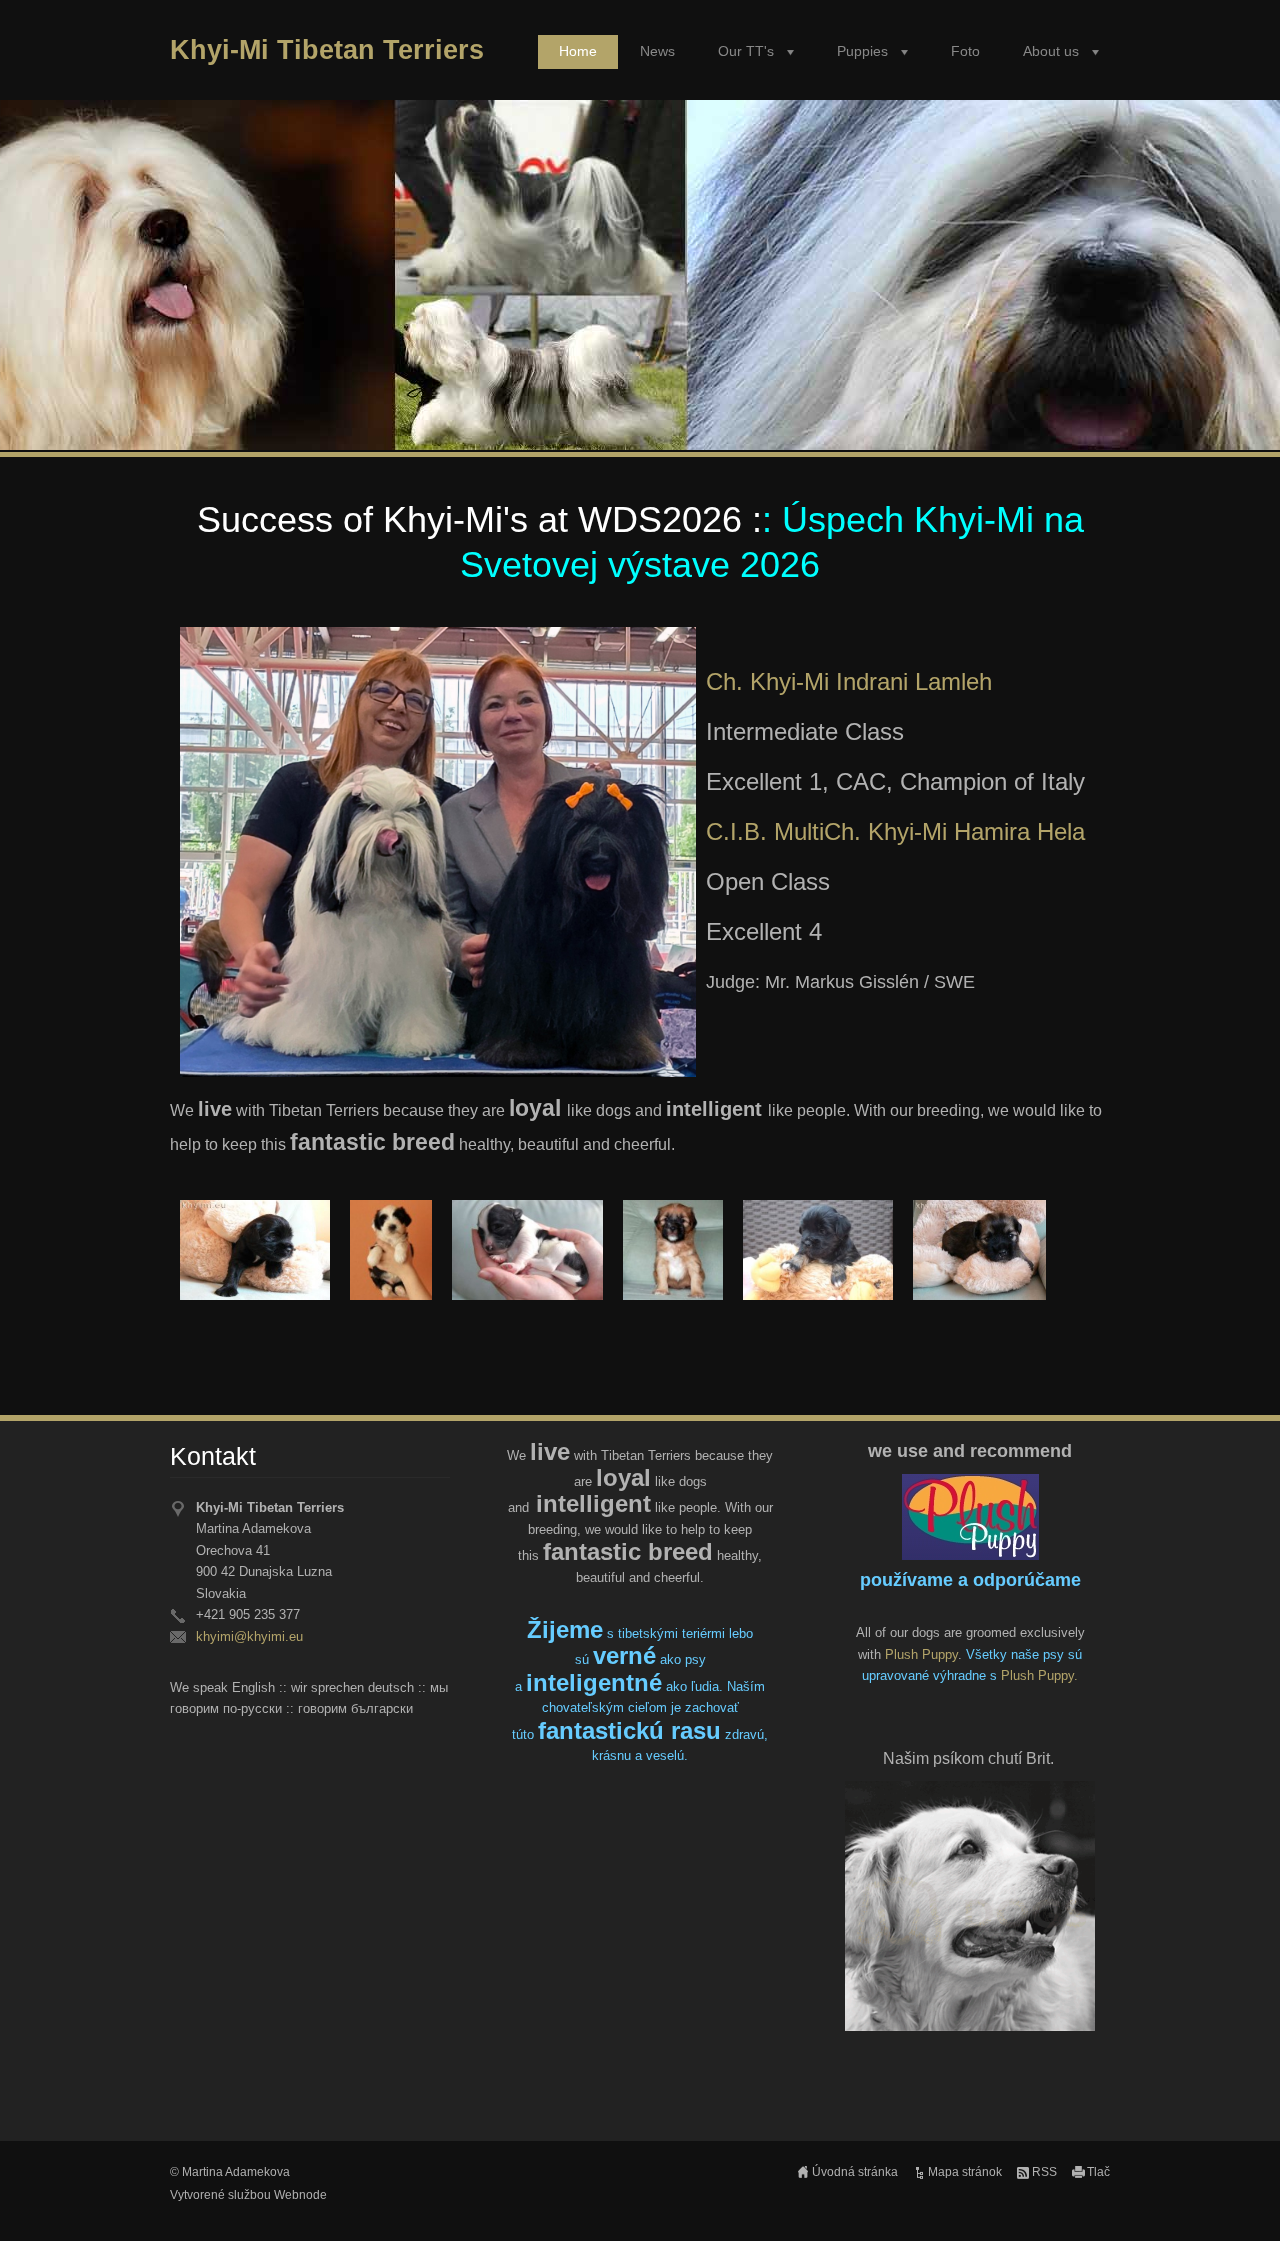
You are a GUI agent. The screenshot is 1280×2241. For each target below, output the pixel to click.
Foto (965, 51)
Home (578, 51)
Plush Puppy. (1039, 1676)
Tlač (1098, 2172)
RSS (1044, 2172)
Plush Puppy (921, 1655)
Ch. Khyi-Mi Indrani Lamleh (852, 681)
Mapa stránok (965, 2172)
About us (1051, 51)
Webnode (300, 2195)
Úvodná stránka (855, 2172)
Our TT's (746, 51)
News (657, 51)
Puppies (862, 51)
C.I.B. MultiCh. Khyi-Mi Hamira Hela (895, 831)
